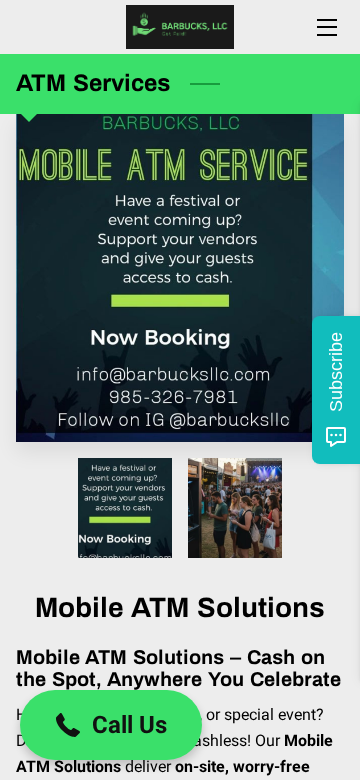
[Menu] (325, 27)
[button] (111, 725)
